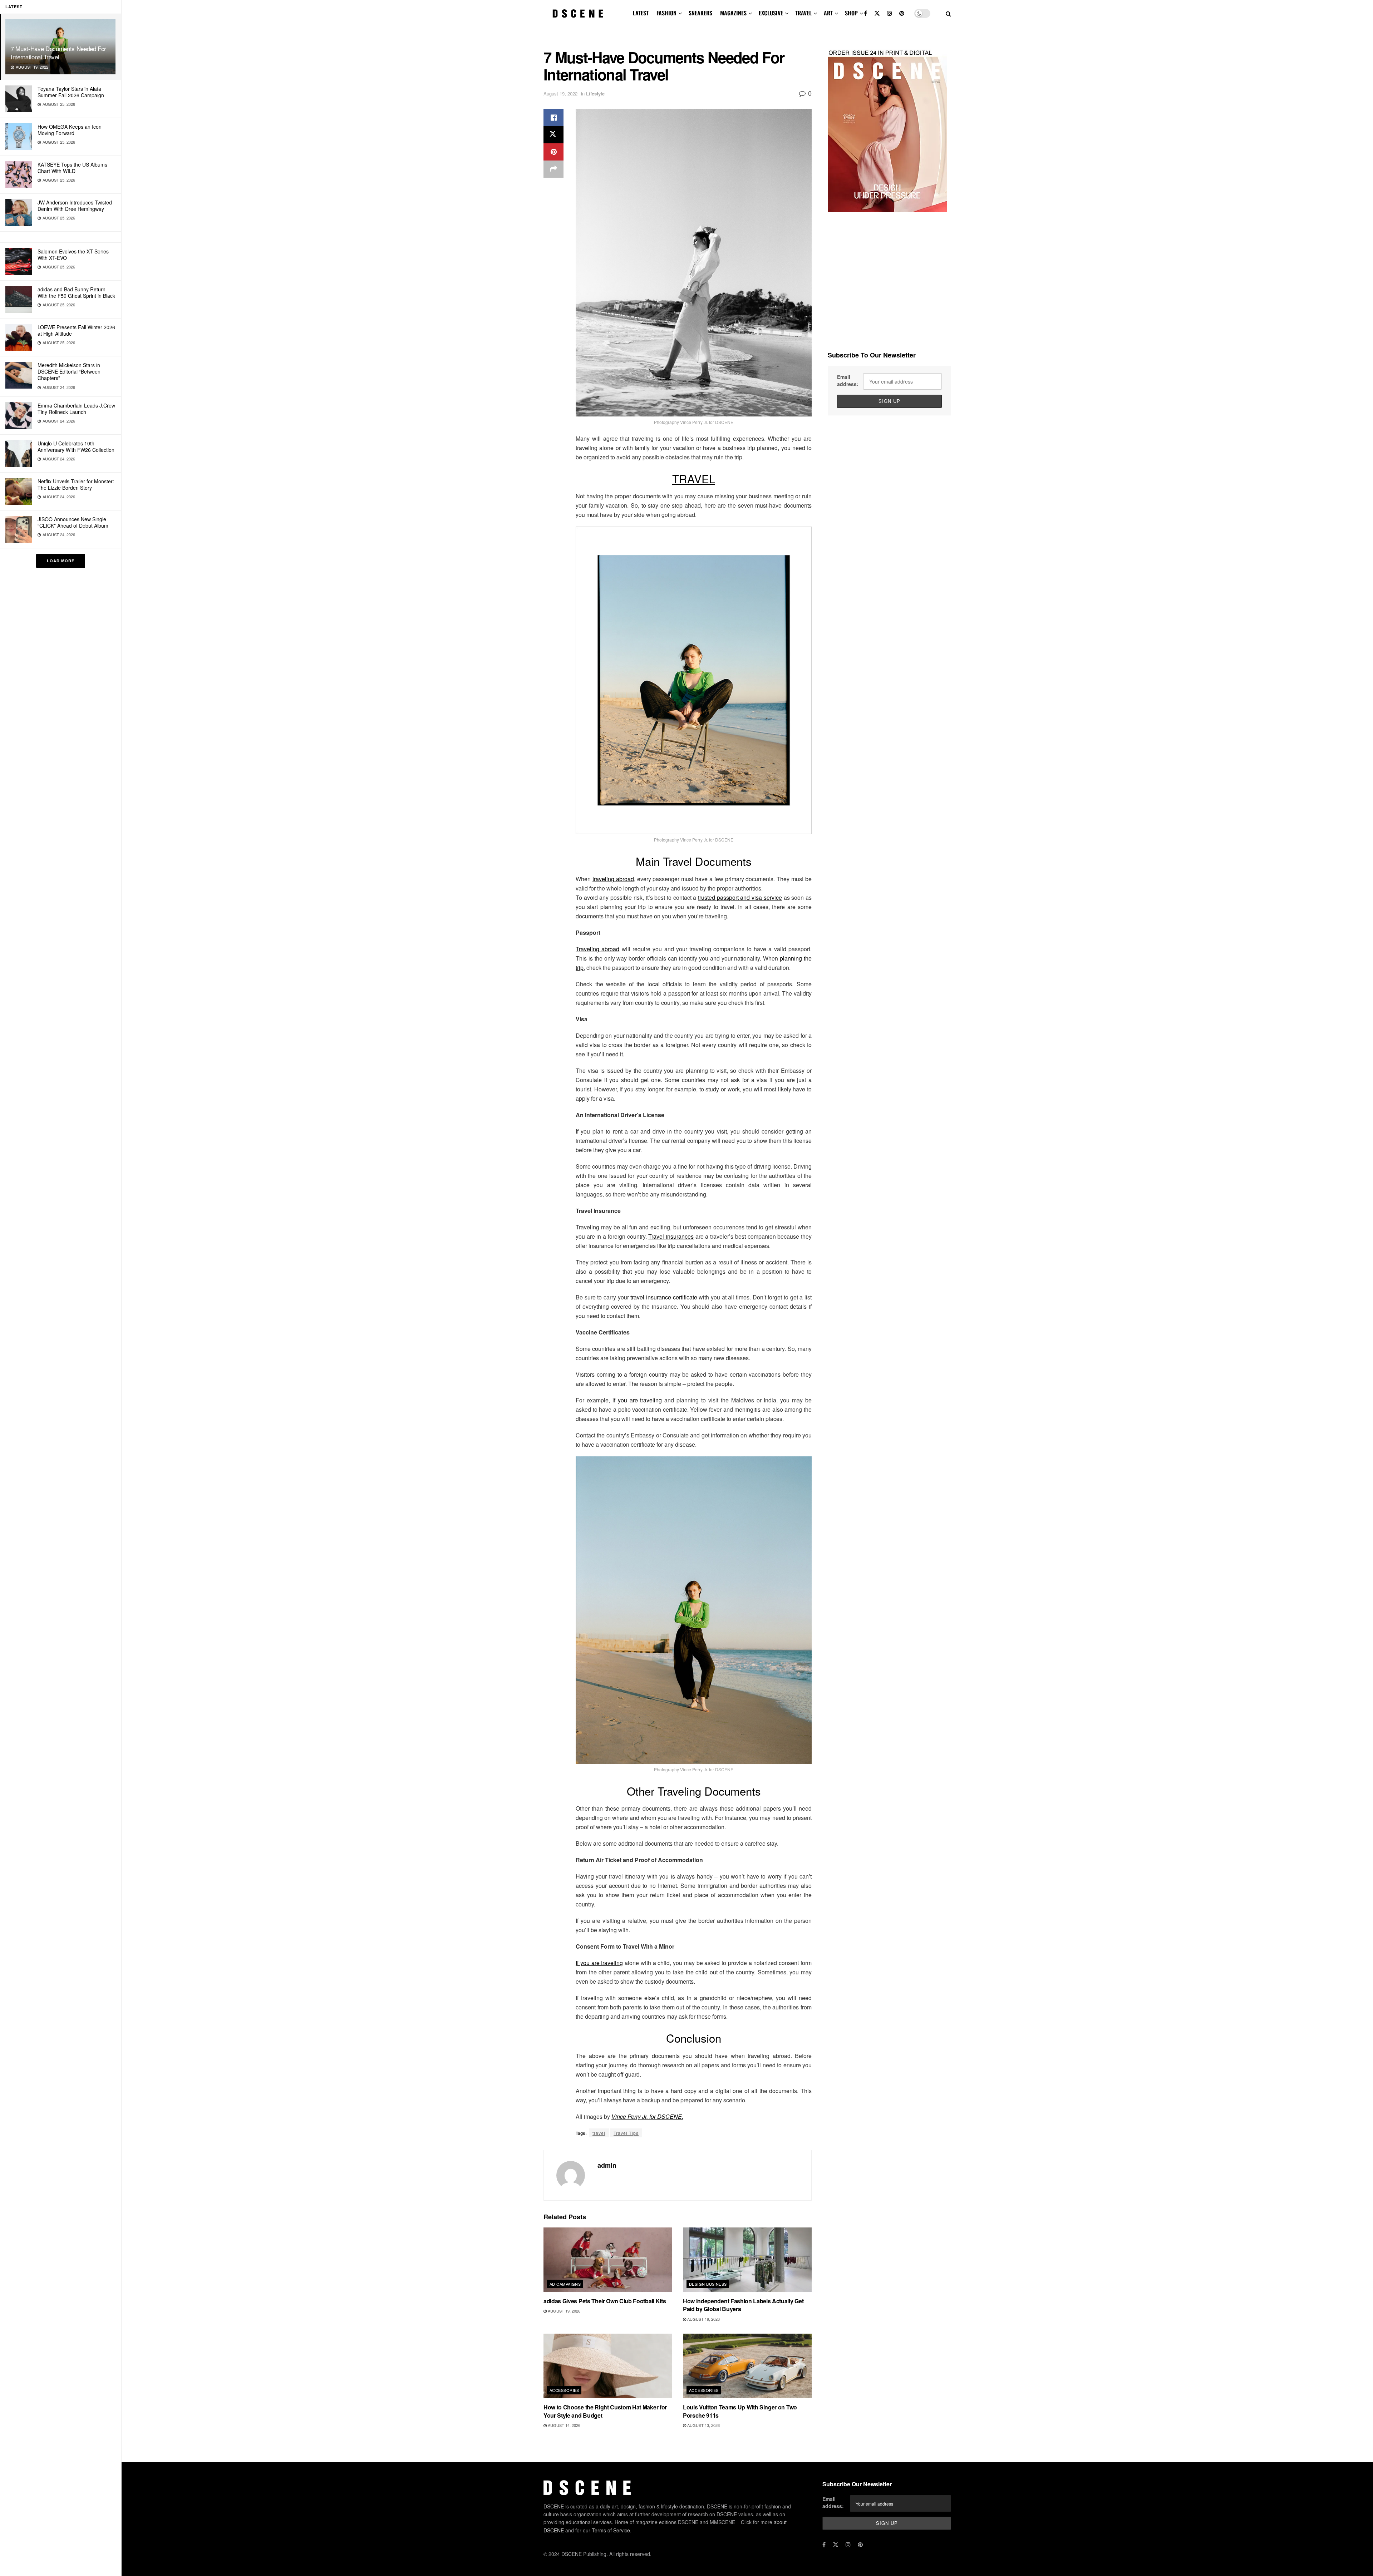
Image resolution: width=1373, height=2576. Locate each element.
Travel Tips (626, 2133)
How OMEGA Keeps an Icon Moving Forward (70, 130)
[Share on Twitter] (553, 135)
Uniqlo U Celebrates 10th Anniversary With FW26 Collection (76, 446)
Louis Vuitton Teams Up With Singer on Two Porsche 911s (740, 2411)
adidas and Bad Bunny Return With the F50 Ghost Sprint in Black (76, 292)
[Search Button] (948, 13)
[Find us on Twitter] (877, 13)
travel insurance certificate (664, 1297)
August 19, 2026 (564, 2311)
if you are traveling (637, 1400)
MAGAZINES (733, 13)
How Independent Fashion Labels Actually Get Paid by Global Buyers (743, 2305)
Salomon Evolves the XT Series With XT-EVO (73, 255)
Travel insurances (671, 1236)
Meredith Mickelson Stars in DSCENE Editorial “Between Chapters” (69, 371)
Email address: (848, 380)
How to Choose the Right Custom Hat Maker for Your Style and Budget (605, 2411)
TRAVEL (803, 13)
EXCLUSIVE (771, 13)
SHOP (851, 13)
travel (599, 2133)
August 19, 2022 (560, 93)
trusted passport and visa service (740, 897)
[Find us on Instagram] (890, 13)
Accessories (564, 2390)
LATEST (641, 13)
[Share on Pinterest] (553, 152)
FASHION (666, 13)
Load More (61, 561)
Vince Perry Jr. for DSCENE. (647, 2116)
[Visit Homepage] (578, 14)
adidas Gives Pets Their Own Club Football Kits (605, 2301)
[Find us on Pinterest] (902, 13)
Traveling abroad (597, 949)
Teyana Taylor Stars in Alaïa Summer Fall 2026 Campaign (71, 92)
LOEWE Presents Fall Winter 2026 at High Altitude (76, 330)
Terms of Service (611, 2530)
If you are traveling (599, 1963)
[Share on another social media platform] (553, 169)
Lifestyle (595, 93)
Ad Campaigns (565, 2284)
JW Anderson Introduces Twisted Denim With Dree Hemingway (75, 206)
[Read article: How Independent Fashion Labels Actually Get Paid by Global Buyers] (747, 2260)
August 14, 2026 (564, 2425)
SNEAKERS (700, 13)
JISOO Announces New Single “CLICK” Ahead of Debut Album (73, 522)
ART (828, 13)
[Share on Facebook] (553, 118)
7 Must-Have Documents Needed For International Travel (58, 53)
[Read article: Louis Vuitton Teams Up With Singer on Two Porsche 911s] (747, 2366)
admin (607, 2165)
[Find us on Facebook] (865, 13)
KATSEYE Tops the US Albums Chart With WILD (72, 168)
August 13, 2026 (703, 2425)
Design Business (708, 2284)
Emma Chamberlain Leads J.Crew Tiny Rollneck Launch (76, 409)
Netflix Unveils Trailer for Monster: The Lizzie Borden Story (76, 484)
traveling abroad (613, 879)
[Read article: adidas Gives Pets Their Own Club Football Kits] (608, 2260)
